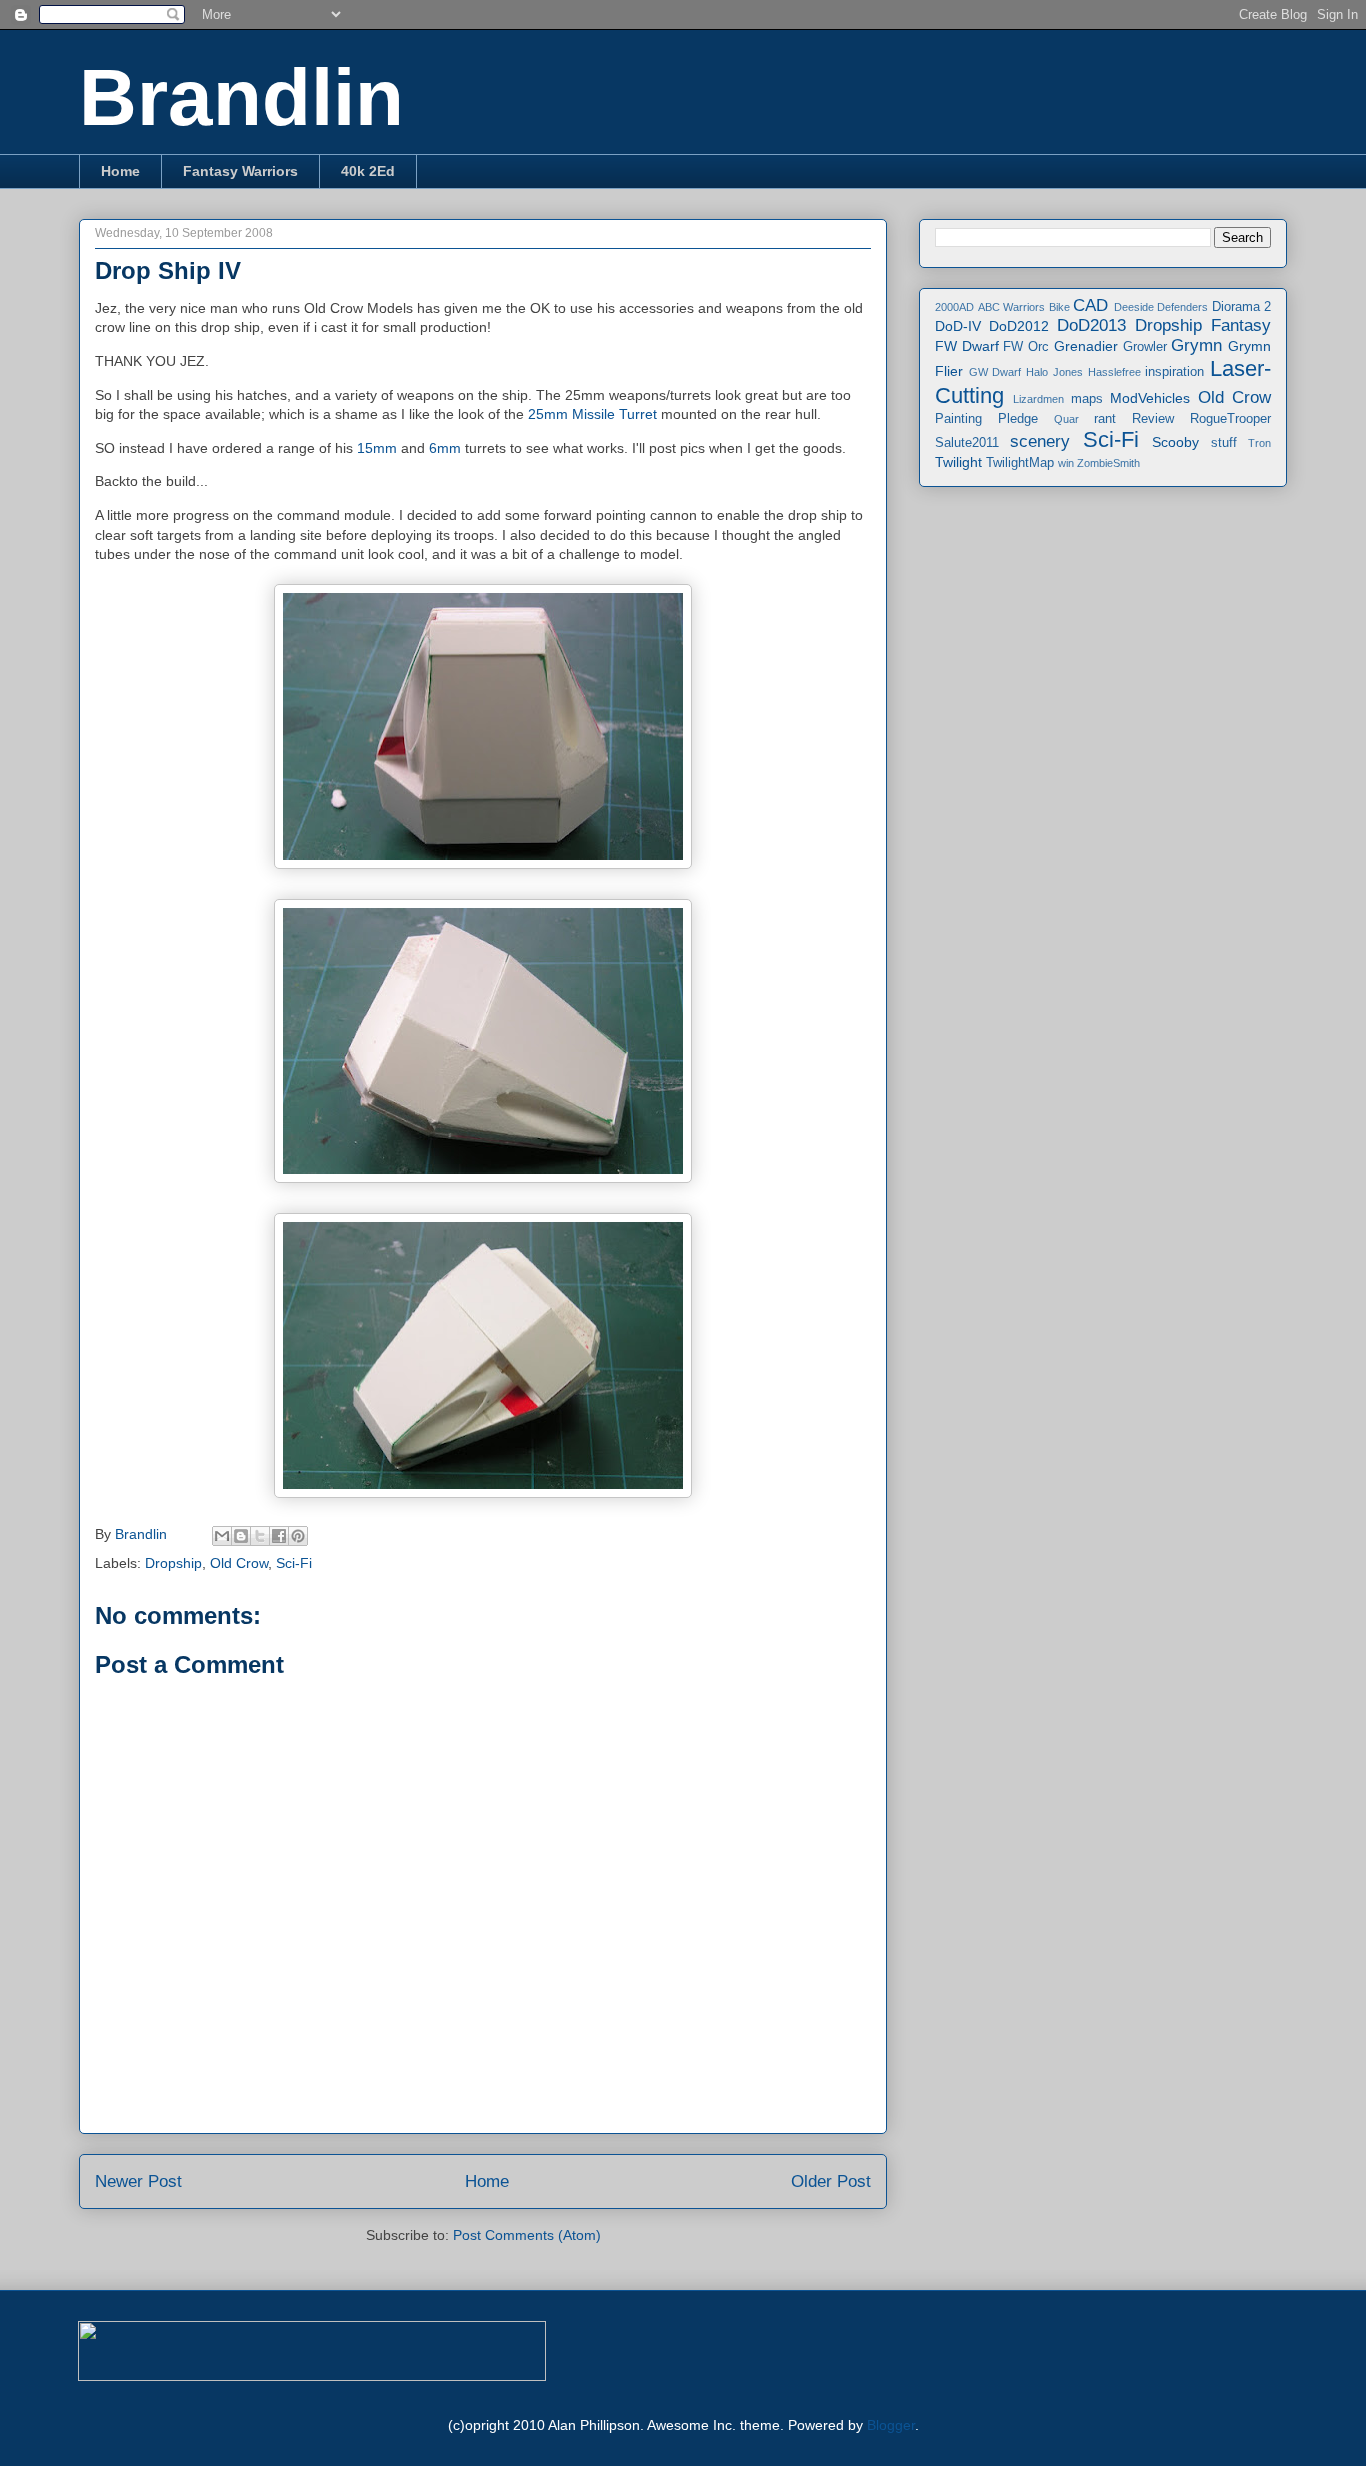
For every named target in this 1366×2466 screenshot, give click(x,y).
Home (120, 171)
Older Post (831, 2181)
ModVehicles (1150, 398)
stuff (1224, 443)
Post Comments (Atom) (527, 2235)
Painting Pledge (986, 419)
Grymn (1196, 345)
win (1066, 463)
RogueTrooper (1230, 419)
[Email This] (222, 1536)
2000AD (954, 307)
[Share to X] (260, 1536)
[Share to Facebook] (279, 1536)
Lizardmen (1038, 399)
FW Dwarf (967, 346)
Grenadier (1086, 346)
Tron (1259, 443)
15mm (377, 448)
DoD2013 (1091, 325)
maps (1087, 399)
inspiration (1174, 372)
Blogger (891, 2425)
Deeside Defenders (1161, 307)
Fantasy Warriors (240, 171)
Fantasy (1241, 325)
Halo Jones (1054, 372)
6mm (447, 448)
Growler (1145, 347)
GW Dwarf (995, 372)
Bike (1059, 307)
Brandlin (241, 97)
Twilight (958, 462)
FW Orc (1026, 347)
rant (1105, 419)
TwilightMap (1020, 463)
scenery (1040, 441)
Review (1153, 419)
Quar (1066, 419)
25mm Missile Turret (594, 414)
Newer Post (138, 2181)
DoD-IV (958, 326)
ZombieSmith (1108, 463)
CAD (1090, 305)
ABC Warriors (1012, 307)
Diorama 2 (1242, 307)
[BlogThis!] (241, 1536)
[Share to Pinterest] (298, 1536)
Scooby (1175, 442)
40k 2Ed (368, 171)
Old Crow (239, 1563)
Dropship (173, 1563)
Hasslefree (1114, 372)
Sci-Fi (294, 1563)
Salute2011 (967, 443)
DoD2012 (1019, 326)
